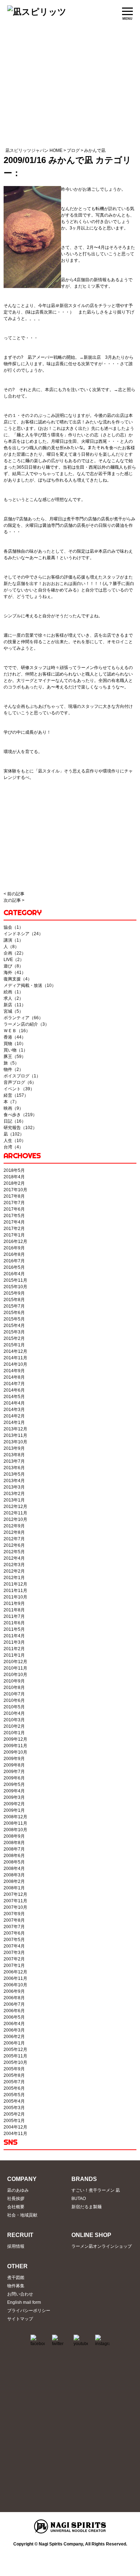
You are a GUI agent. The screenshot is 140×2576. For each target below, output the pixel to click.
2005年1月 (14, 2121)
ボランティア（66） (23, 1018)
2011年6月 (14, 1623)
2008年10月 (15, 1830)
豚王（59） (15, 1057)
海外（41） (15, 973)
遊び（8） (13, 966)
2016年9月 (14, 1248)
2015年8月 (14, 1300)
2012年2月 (14, 1571)
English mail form (24, 2302)
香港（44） (15, 1037)
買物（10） (15, 1044)
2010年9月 (14, 1681)
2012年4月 (14, 1558)
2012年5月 (14, 1552)
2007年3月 (14, 1953)
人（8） (11, 947)
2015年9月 (14, 1293)
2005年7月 (14, 2082)
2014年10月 (15, 1364)
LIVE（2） (14, 960)
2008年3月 (14, 1875)
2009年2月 (14, 1804)
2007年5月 (14, 1940)
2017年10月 (15, 1190)
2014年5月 (14, 1397)
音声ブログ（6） (20, 1082)
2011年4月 (14, 1636)
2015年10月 (15, 1287)
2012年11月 (15, 1513)
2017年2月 (14, 1229)
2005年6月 (14, 2088)
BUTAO (79, 2199)
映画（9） (13, 1108)
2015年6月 (14, 1313)
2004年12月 (15, 2127)
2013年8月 (14, 1455)
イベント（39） (19, 1089)
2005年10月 (15, 2062)
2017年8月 (14, 1196)
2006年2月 (14, 2037)
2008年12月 (15, 1817)
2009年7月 (14, 1772)
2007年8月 (14, 1920)
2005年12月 (15, 2050)
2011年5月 (14, 1629)
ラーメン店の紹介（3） (26, 1024)
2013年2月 (14, 1494)
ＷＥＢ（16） (17, 1031)
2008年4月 (14, 1869)
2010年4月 (14, 1713)
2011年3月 (14, 1642)
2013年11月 (15, 1435)
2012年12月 (15, 1507)
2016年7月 (14, 1261)
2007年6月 (14, 1933)
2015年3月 (14, 1332)
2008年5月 (14, 1862)
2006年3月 (14, 2030)
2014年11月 (15, 1358)
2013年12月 (15, 1429)
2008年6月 (14, 1856)
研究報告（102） (20, 1128)
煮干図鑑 (16, 2278)
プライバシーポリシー (29, 2311)
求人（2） (13, 998)
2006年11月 (15, 1978)
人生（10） (15, 1141)
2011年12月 (15, 1584)
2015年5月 (14, 1319)
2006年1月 (14, 2043)
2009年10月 (15, 1752)
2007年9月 (14, 1914)
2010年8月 (14, 1688)
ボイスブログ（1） (22, 1076)
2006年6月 (14, 2011)
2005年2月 (14, 2114)
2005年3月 (14, 2108)
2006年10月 (15, 1985)
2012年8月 (14, 1532)
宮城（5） (13, 1011)
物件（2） (13, 1069)
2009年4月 (14, 1791)
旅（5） (11, 1063)
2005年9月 (14, 2069)
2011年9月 (14, 1603)
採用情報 (16, 2246)
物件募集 (16, 2286)
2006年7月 (14, 2004)
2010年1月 (14, 1733)
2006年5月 (14, 2017)
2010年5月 (14, 1707)
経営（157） (16, 1095)
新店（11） (15, 1005)
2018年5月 (14, 1170)
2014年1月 (14, 1422)
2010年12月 (15, 1662)
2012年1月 (14, 1578)
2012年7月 (14, 1539)
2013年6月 (14, 1468)
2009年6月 (14, 1778)
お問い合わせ (20, 2294)
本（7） (11, 1102)
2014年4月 (14, 1403)
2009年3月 (14, 1797)
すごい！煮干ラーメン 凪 (96, 2190)
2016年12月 (15, 1241)
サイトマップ (20, 2319)
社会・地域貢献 (22, 2215)
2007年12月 (15, 1894)
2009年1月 (14, 1810)
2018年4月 (14, 1177)
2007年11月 (15, 1901)
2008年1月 (14, 1888)
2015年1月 (14, 1345)
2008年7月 (14, 1849)
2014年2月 (14, 1416)
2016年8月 (14, 1254)
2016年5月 (14, 1267)
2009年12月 (15, 1739)
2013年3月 (14, 1487)
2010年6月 (14, 1700)
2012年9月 (14, 1526)
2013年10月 (15, 1442)
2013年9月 (14, 1448)
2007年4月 (14, 1946)
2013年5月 (14, 1474)
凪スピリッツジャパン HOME (34, 150)
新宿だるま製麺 (87, 2207)
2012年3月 (14, 1565)
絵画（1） (13, 992)
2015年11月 (15, 1280)
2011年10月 (15, 1597)
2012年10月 (15, 1519)
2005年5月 (14, 2095)
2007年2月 (14, 1959)
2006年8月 (14, 1998)
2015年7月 (14, 1306)
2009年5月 (14, 1784)
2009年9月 (14, 1759)
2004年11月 (15, 2134)
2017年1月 (14, 1235)
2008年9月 (14, 1836)
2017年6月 (14, 1209)
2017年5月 (14, 1216)
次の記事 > (14, 900)
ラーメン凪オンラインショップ (102, 2246)
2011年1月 (14, 1655)
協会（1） (13, 927)
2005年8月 (14, 2075)
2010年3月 (14, 1720)
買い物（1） (16, 1050)
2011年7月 (14, 1616)
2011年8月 (14, 1610)
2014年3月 (14, 1410)
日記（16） (15, 1121)
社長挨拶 (16, 2199)
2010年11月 (15, 1668)
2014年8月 (14, 1377)
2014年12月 (15, 1351)
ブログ (73, 150)
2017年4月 (14, 1222)
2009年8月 (14, 1765)
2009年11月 (15, 1746)
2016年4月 (14, 1274)
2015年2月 (14, 1338)
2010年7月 (14, 1694)
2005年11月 (15, 2056)
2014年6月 (14, 1390)
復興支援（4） (18, 979)
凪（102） (14, 1134)
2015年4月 (14, 1326)
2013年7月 (14, 1461)
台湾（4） (13, 1147)
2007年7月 (14, 1927)
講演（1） (13, 940)
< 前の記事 (14, 894)
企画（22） (15, 953)
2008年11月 (15, 1823)
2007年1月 (14, 1965)
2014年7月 (14, 1384)
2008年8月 (14, 1843)
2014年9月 (14, 1371)
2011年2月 (14, 1649)
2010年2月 (14, 1726)
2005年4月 (14, 2101)
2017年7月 (14, 1203)
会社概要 (16, 2207)
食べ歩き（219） (20, 1115)
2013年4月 (14, 1481)
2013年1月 (14, 1500)
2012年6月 (14, 1545)
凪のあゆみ (18, 2190)
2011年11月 (15, 1591)
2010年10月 (15, 1675)
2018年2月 (14, 1183)
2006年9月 (14, 1991)
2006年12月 (15, 1972)
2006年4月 (14, 2024)
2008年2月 (14, 1881)
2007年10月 (15, 1907)
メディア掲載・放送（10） (30, 985)
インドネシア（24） (23, 934)
